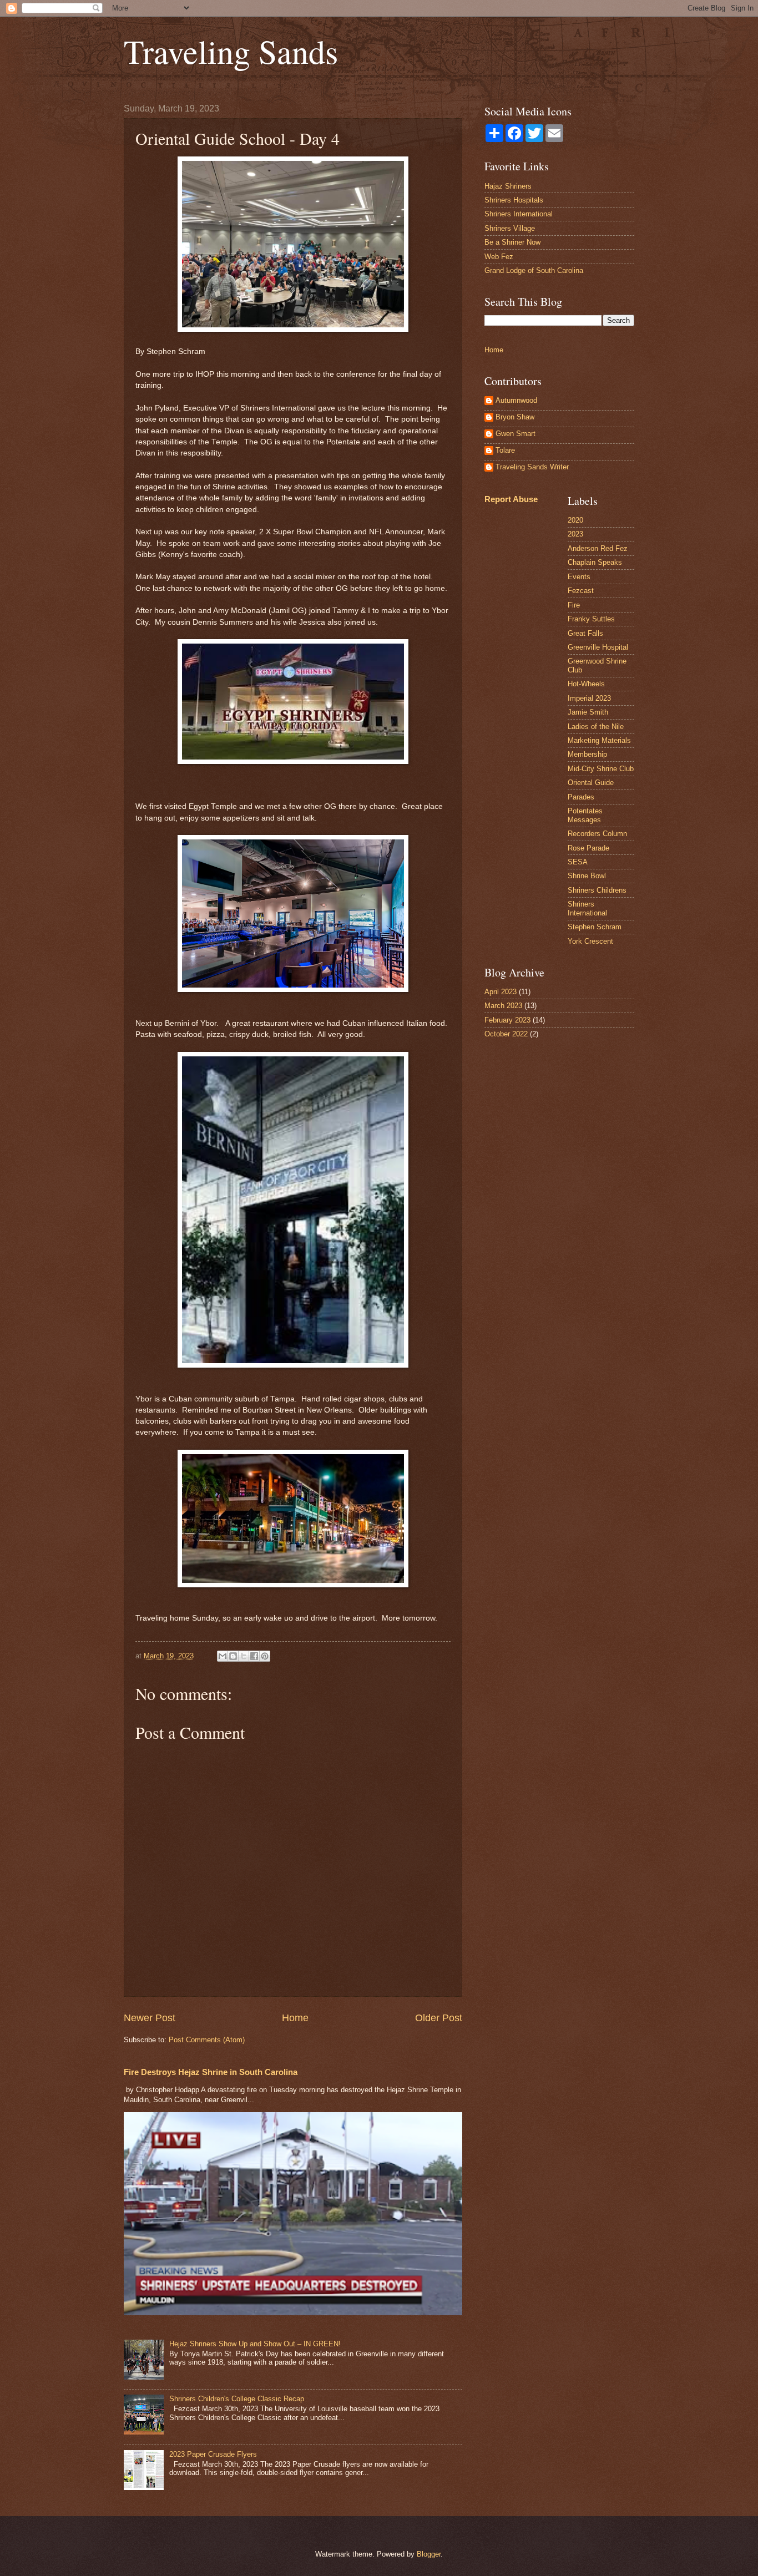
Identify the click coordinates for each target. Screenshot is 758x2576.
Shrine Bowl (587, 876)
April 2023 (501, 992)
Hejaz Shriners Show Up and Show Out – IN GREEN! (255, 2344)
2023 (575, 534)
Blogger (429, 2554)
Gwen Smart (516, 434)
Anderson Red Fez (598, 548)
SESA (578, 862)
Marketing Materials (599, 740)
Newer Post (150, 2018)
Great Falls (585, 633)
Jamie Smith (588, 712)
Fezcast (581, 591)
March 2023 (503, 1006)
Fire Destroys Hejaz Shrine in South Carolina (211, 2072)
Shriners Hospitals (514, 200)
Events (579, 577)
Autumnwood (516, 400)
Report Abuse (511, 499)
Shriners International (519, 214)
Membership (587, 754)
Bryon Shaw (515, 417)
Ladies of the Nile (596, 727)
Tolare (505, 450)
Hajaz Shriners (508, 186)
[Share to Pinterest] (265, 1656)
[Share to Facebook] (254, 1656)
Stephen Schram (595, 927)
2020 (575, 520)
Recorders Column (597, 834)
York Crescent (590, 941)
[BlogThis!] (233, 1656)
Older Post (439, 2018)
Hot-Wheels (586, 684)
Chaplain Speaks (595, 562)
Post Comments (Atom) (207, 2040)
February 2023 (507, 1020)
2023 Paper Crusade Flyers (213, 2454)
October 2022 (506, 1034)
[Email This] (223, 1656)
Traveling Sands (231, 51)
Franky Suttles (591, 619)
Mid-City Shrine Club (601, 769)
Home (295, 2018)
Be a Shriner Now (512, 242)
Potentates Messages (585, 815)
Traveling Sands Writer (532, 467)
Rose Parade (588, 848)
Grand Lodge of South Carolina (534, 270)
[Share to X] (244, 1656)
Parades (581, 797)
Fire (574, 605)
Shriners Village (510, 228)
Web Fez (499, 257)
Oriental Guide (591, 783)
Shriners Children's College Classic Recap (237, 2399)
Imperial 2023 (589, 698)
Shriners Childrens (597, 890)
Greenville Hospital (598, 647)
